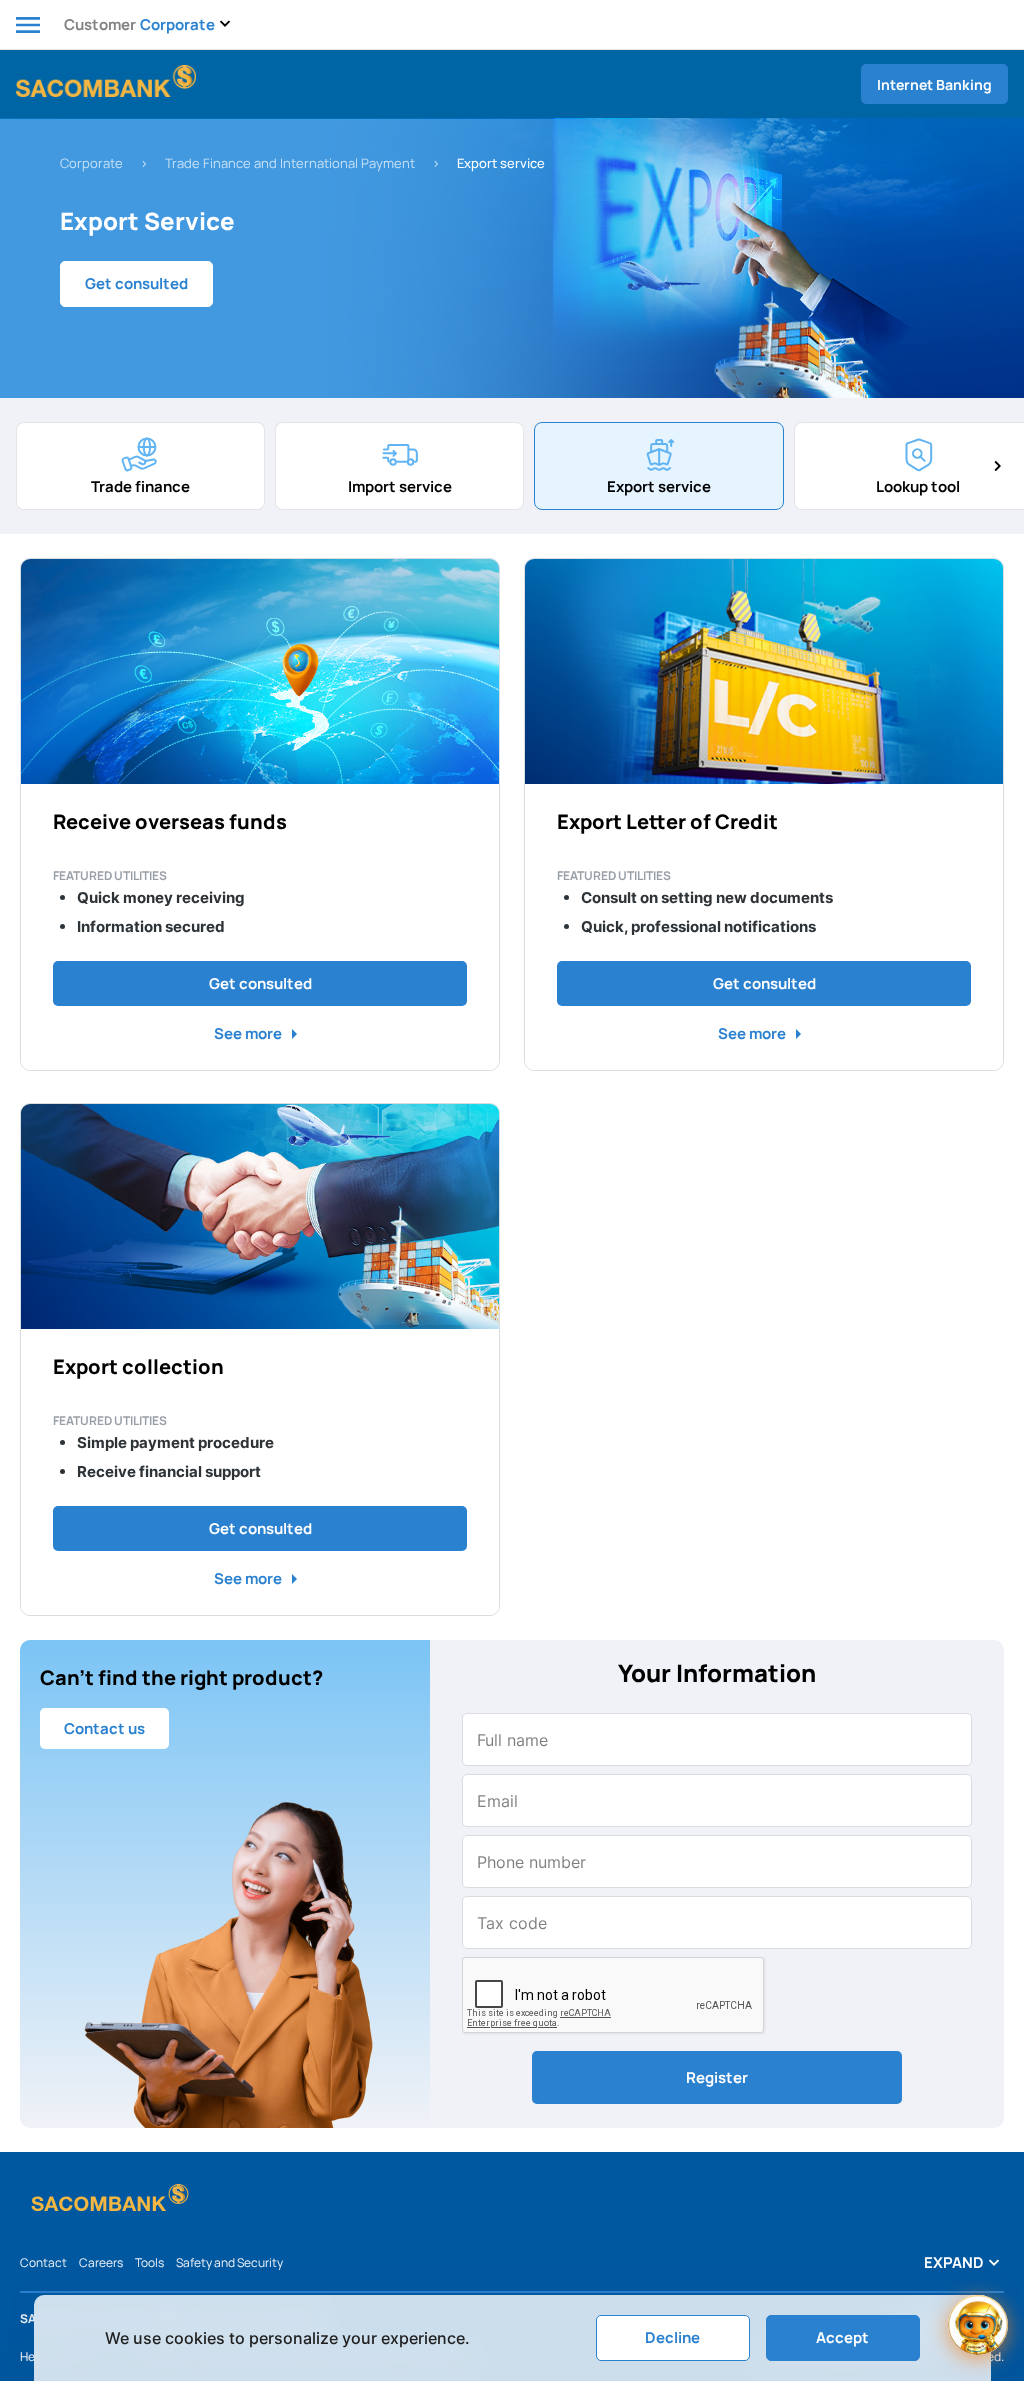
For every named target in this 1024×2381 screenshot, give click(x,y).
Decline (672, 2337)
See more (260, 1034)
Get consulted (136, 283)
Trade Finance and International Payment (290, 163)
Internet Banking (934, 84)
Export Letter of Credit (667, 821)
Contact (43, 2262)
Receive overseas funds (170, 821)
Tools (149, 2262)
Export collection (138, 1366)
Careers (101, 2262)
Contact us (104, 1728)
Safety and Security (229, 2262)
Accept (842, 2337)
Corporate (91, 163)
